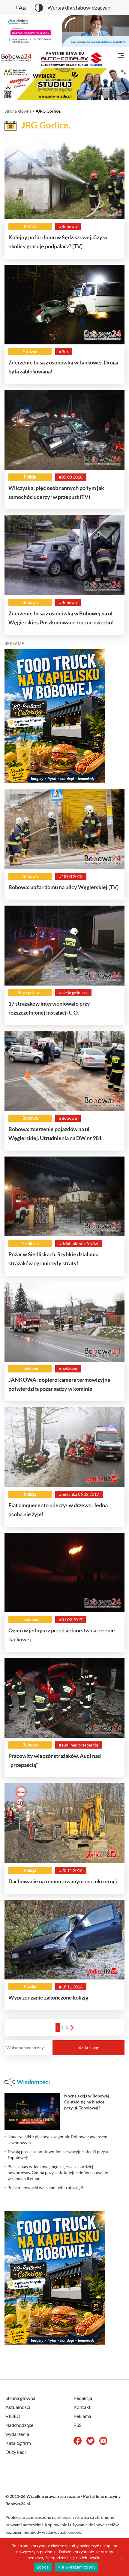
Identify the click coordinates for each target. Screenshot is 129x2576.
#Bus (64, 352)
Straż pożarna (30, 993)
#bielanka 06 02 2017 (79, 1494)
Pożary (30, 226)
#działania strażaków (79, 1244)
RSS (77, 2425)
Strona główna (18, 111)
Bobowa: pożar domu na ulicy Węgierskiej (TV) (63, 887)
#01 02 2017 (71, 1620)
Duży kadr (16, 2452)
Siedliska (30, 1244)
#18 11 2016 (71, 1987)
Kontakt (82, 2407)
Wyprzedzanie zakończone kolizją (48, 1997)
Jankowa (30, 1369)
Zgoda (43, 2567)
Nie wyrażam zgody (76, 2567)
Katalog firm (18, 2443)
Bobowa (30, 602)
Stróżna (30, 352)
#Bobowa (68, 226)
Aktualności (18, 2407)
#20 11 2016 (71, 1870)
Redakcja (83, 2398)
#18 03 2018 (71, 876)
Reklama (82, 2416)
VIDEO (13, 2416)
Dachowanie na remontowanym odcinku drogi (63, 1881)
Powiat (30, 1987)
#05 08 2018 (71, 477)
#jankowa (68, 1369)
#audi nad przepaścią (79, 1745)
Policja (30, 477)
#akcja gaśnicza (73, 993)
